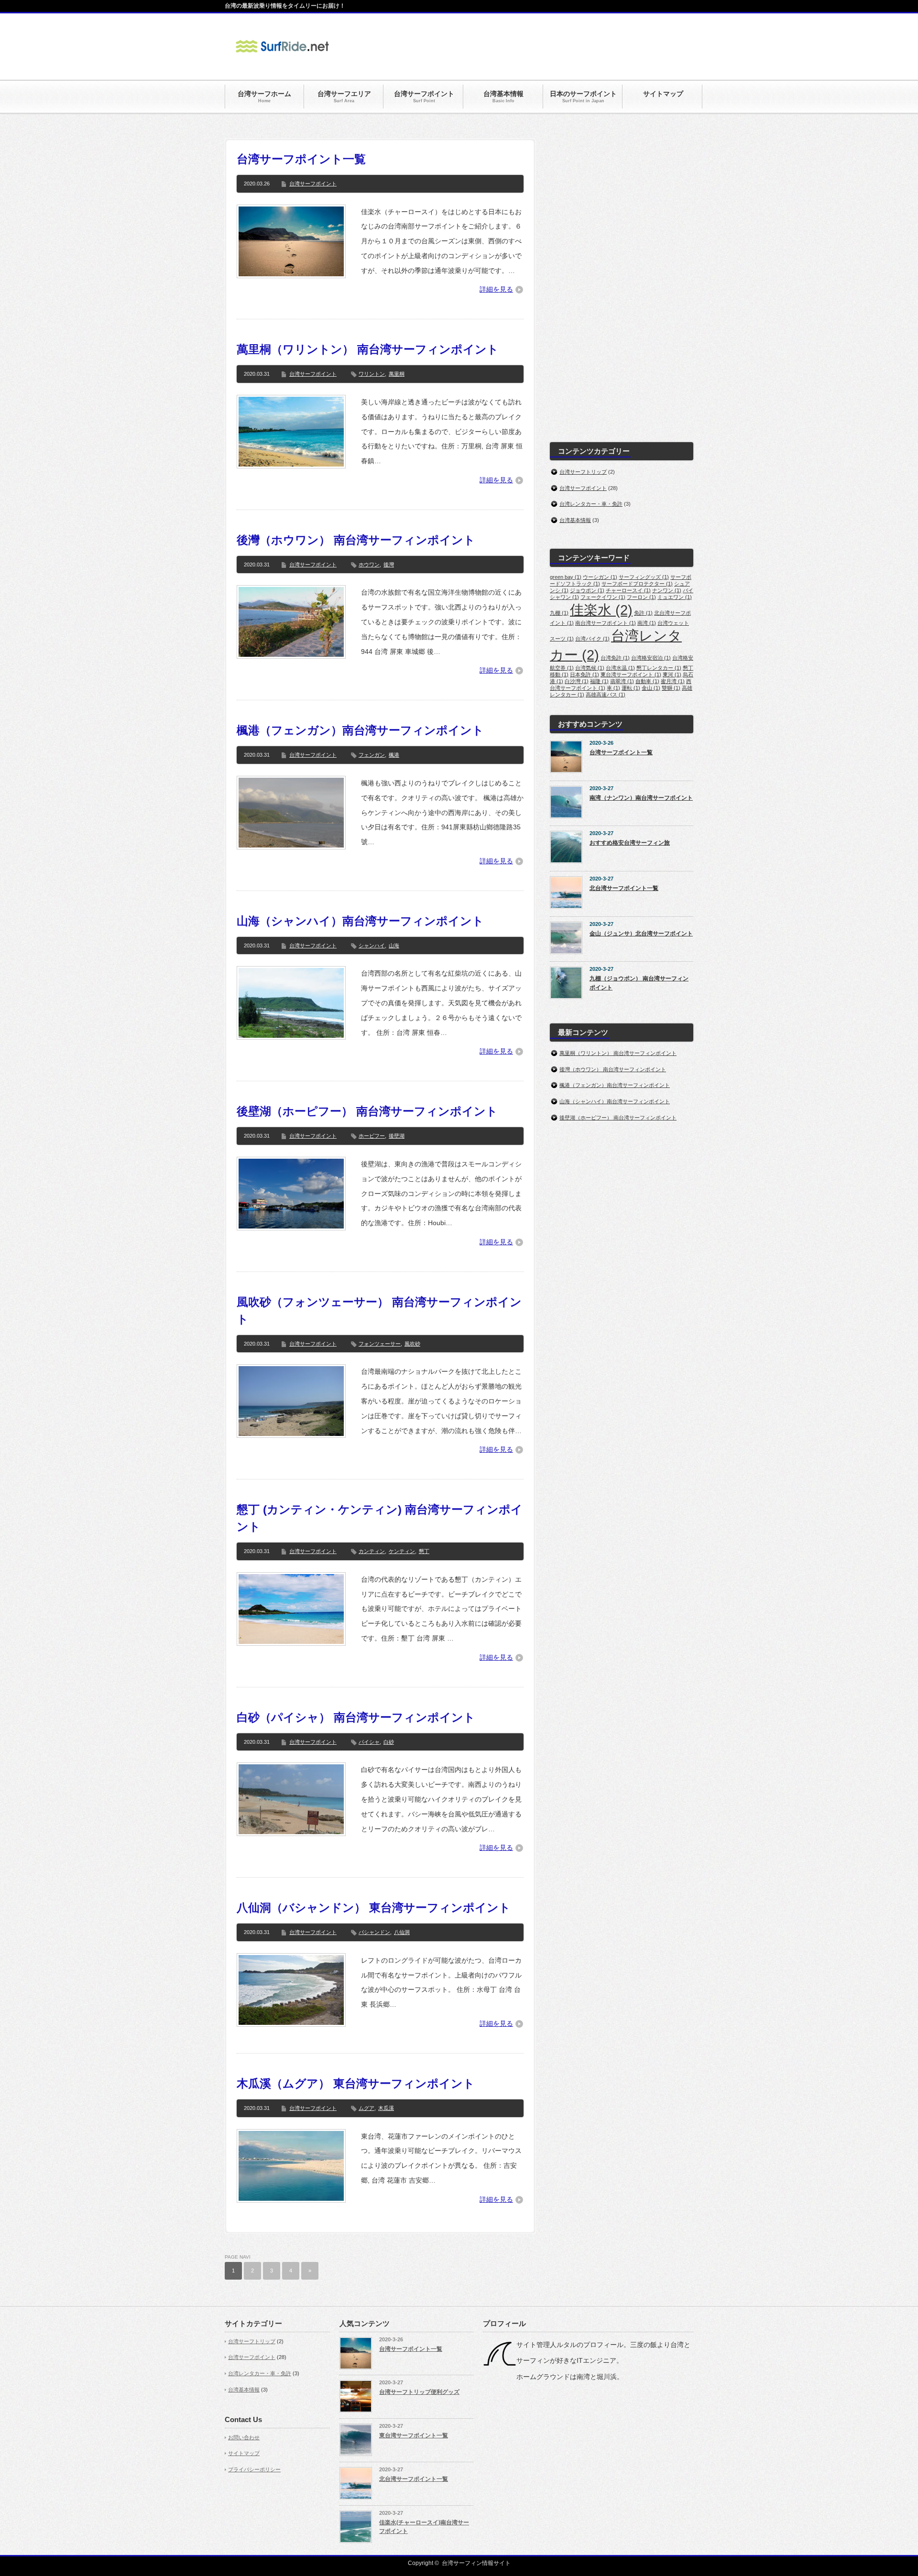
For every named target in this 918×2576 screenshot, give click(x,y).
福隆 (599, 681)
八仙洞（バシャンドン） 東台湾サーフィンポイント (374, 1908)
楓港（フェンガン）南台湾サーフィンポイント (360, 730)
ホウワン (369, 565)
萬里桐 (397, 374)
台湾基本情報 (575, 520)
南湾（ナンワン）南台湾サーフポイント (641, 798)
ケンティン (402, 1551)
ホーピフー (372, 1136)
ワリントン (372, 374)
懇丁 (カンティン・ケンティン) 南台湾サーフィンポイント (380, 1518)
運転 (631, 688)
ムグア (366, 2108)
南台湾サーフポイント (606, 623)
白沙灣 (577, 681)
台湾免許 (615, 658)
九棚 (559, 613)
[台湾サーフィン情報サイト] (282, 59)
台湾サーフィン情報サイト (476, 2563)
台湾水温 (620, 668)
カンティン (372, 1551)
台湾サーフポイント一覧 (301, 159)
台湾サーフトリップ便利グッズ (419, 2392)
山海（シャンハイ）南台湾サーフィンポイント (360, 921)
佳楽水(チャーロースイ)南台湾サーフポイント (424, 2527)
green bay (566, 577)
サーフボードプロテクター (637, 584)
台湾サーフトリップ (583, 472)
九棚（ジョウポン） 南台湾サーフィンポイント (639, 983)
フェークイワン (603, 597)
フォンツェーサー (380, 1344)
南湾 (647, 623)
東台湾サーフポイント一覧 (414, 2435)
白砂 (389, 1742)
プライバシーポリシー (254, 2469)
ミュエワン (675, 597)
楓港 (394, 755)
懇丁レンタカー (659, 668)
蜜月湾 (673, 681)
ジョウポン (587, 590)
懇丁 (424, 1551)
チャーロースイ (628, 590)
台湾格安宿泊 (651, 658)
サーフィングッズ (644, 577)
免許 (643, 613)
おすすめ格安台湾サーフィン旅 (630, 843)
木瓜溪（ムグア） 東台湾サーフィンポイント (356, 2083)
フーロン (641, 597)
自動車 (647, 681)
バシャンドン (374, 1932)
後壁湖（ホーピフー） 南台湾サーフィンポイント (367, 1111)
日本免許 (585, 674)
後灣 (389, 565)
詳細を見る (496, 289)
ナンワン (667, 590)
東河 (672, 674)
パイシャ (369, 1742)
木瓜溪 (386, 2108)
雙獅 (671, 688)
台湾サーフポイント (313, 184)
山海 (394, 946)
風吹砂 (412, 1344)
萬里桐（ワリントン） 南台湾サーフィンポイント (368, 349)
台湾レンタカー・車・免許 (591, 504)
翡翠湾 (622, 681)
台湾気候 (590, 668)
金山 (651, 688)
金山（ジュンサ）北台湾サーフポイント (641, 934)
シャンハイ (372, 946)
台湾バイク (592, 639)
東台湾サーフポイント (631, 674)
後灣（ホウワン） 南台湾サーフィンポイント (356, 540)
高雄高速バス (606, 695)
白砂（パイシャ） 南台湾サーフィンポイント (356, 1717)
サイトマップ (244, 2453)
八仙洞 (402, 1932)
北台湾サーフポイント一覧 (624, 888)
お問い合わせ (244, 2437)
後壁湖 (397, 1136)
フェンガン (372, 755)
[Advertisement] (519, 47)
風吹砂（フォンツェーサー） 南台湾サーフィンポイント (379, 1310)
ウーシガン (600, 577)
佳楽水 (601, 610)
